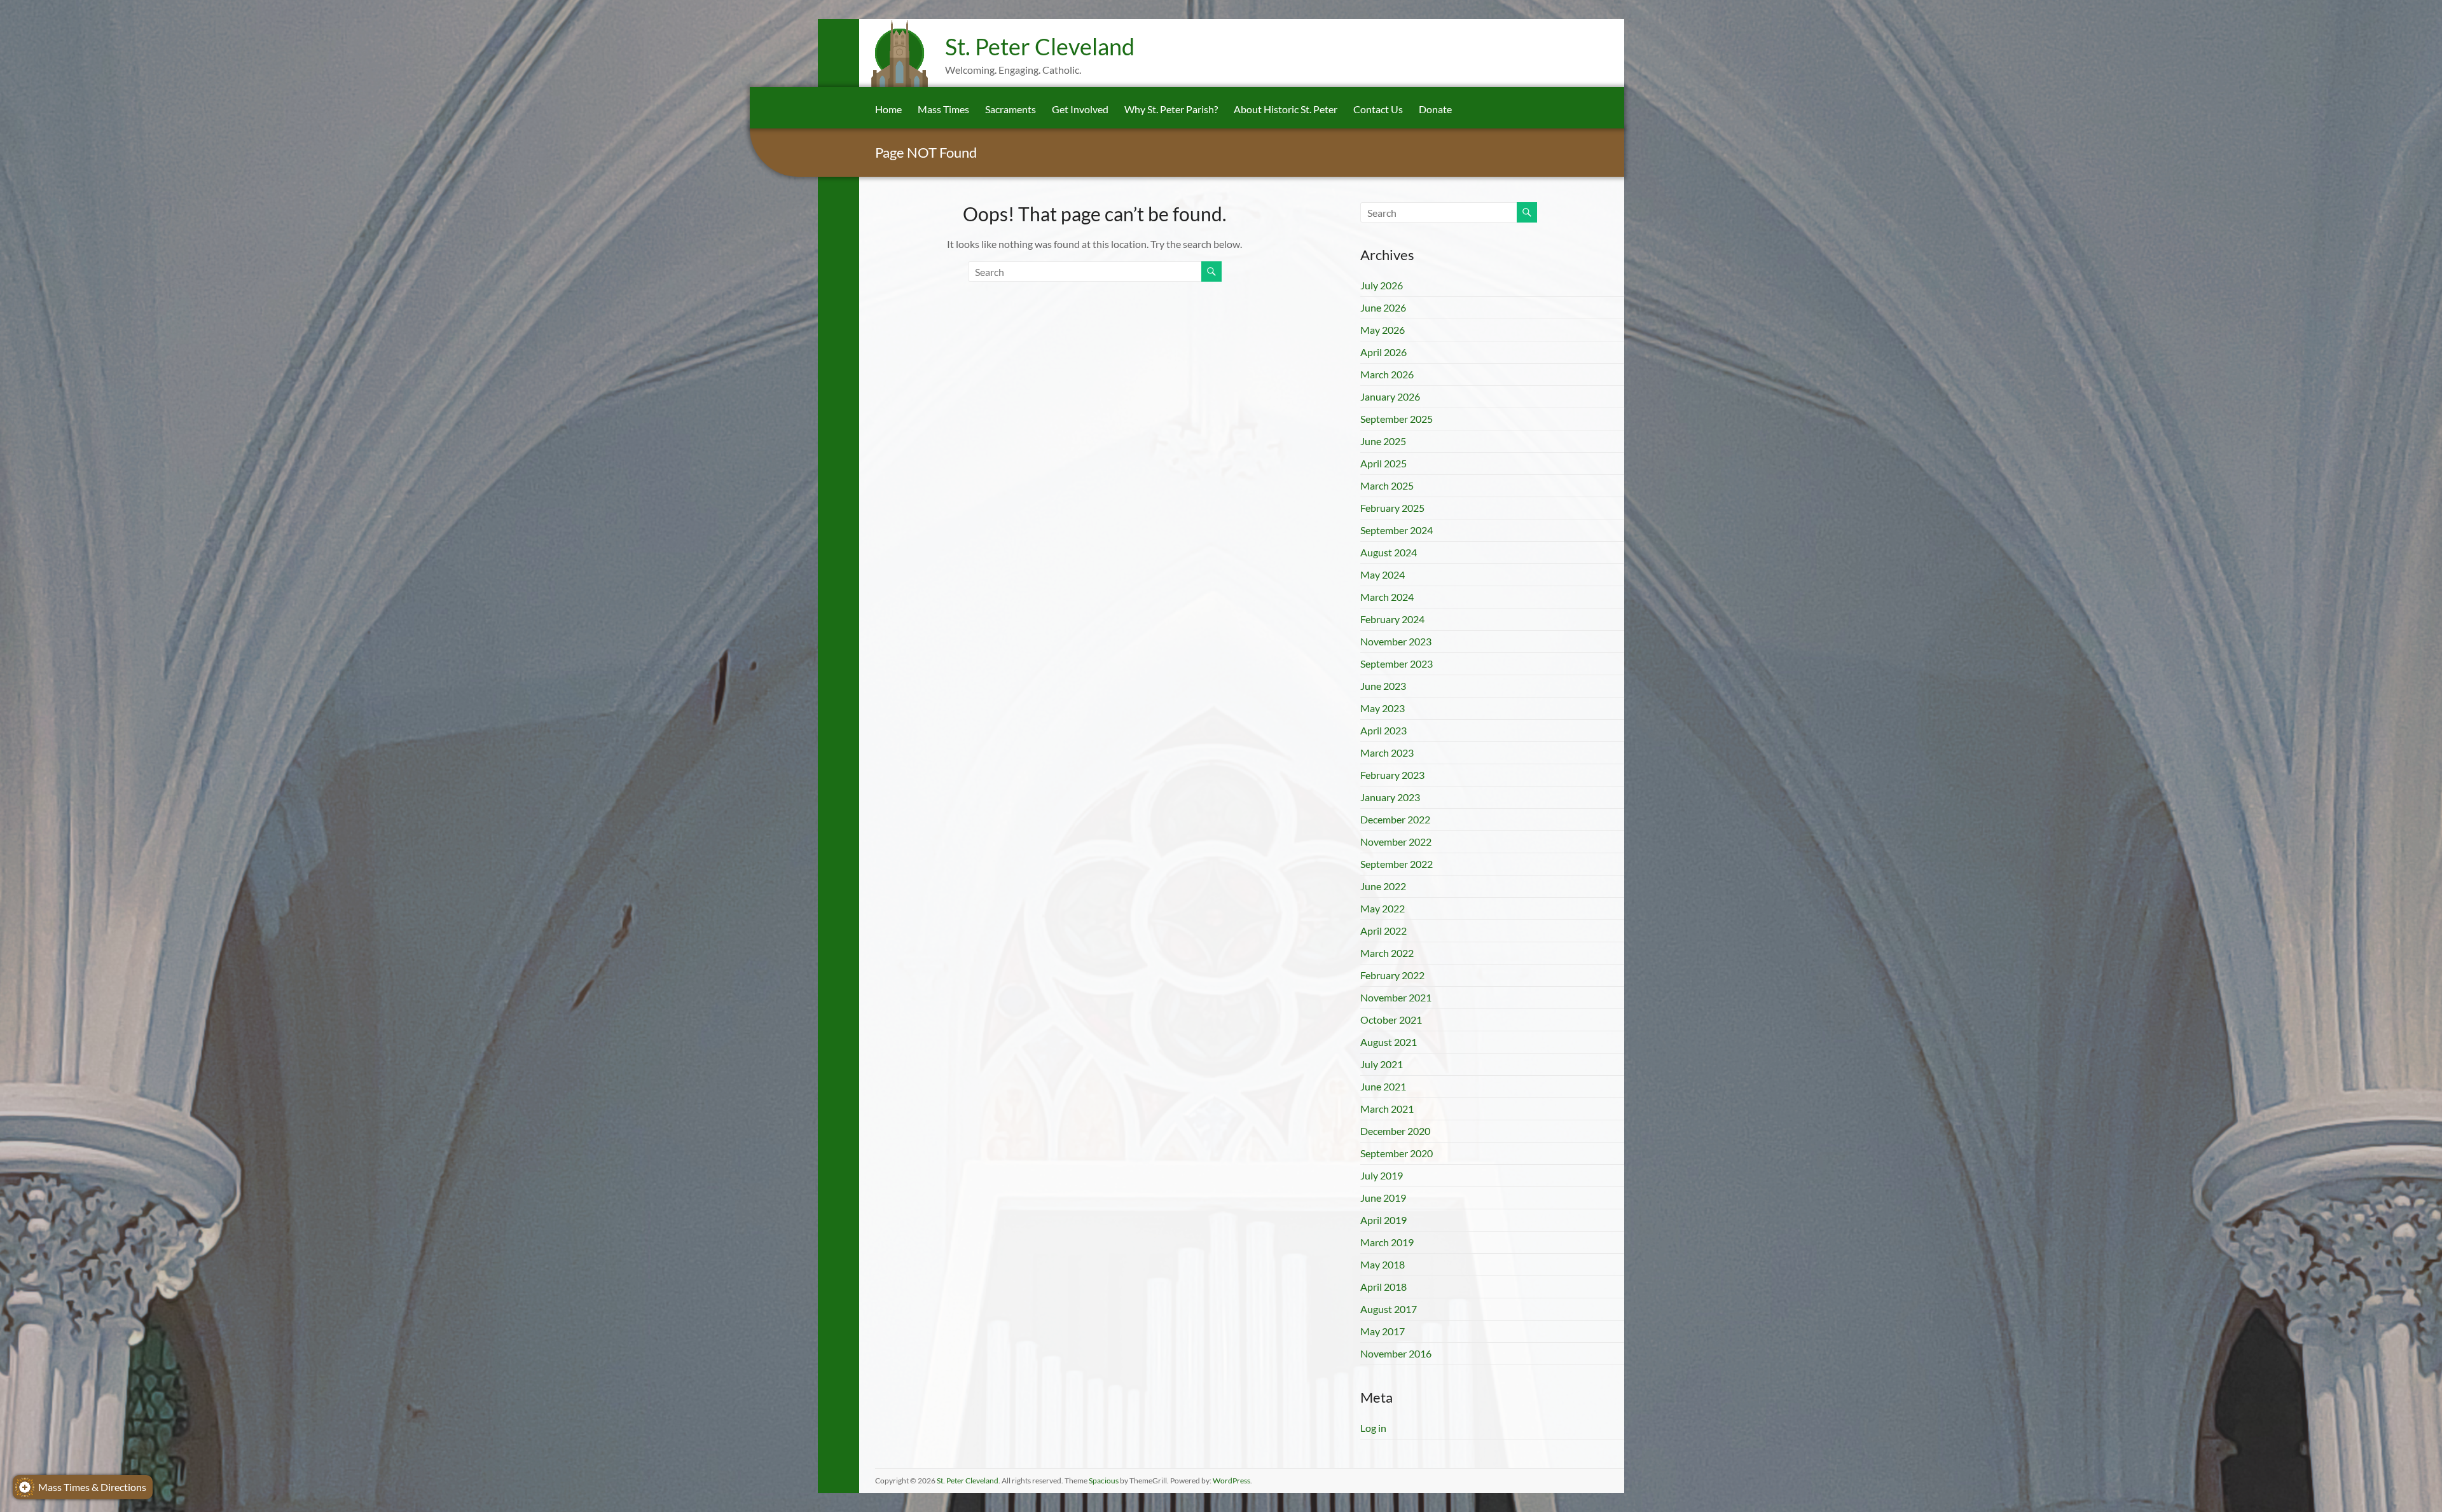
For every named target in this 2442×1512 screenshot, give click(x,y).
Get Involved (1080, 109)
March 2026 (1387, 374)
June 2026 (1383, 307)
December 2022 (1395, 819)
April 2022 (1383, 931)
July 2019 (1382, 1175)
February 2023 (1392, 775)
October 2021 (1391, 1020)
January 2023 (1390, 797)
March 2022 (1387, 953)
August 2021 (1389, 1042)
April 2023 (1383, 730)
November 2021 (1396, 997)
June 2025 (1383, 441)
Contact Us (1378, 109)
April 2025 (1383, 463)
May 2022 (1383, 908)
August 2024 (1389, 552)
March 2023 (1387, 753)
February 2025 (1392, 508)
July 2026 (1382, 285)
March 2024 (1387, 597)
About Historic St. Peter (1286, 109)
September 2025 (1397, 419)
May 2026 (1383, 330)
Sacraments (1011, 109)
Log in (1373, 1428)
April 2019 (1383, 1220)
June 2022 (1383, 886)
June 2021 (1383, 1086)
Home (888, 109)
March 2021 (1387, 1109)
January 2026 (1390, 396)
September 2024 (1397, 530)
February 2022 (1392, 975)
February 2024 (1392, 619)
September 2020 (1397, 1153)
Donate (1435, 109)
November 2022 (1396, 842)
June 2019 (1383, 1198)
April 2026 (1383, 352)
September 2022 (1397, 864)
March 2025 (1387, 485)
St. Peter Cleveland (1040, 46)
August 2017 (1389, 1309)
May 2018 (1383, 1264)
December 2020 (1395, 1131)
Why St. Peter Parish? (1171, 109)
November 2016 (1396, 1353)
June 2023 (1383, 686)
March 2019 (1387, 1242)
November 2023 (1396, 641)
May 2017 (1383, 1331)
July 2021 (1382, 1064)
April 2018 (1383, 1287)
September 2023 (1397, 663)
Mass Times (943, 109)
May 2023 (1383, 708)
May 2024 (1383, 574)
